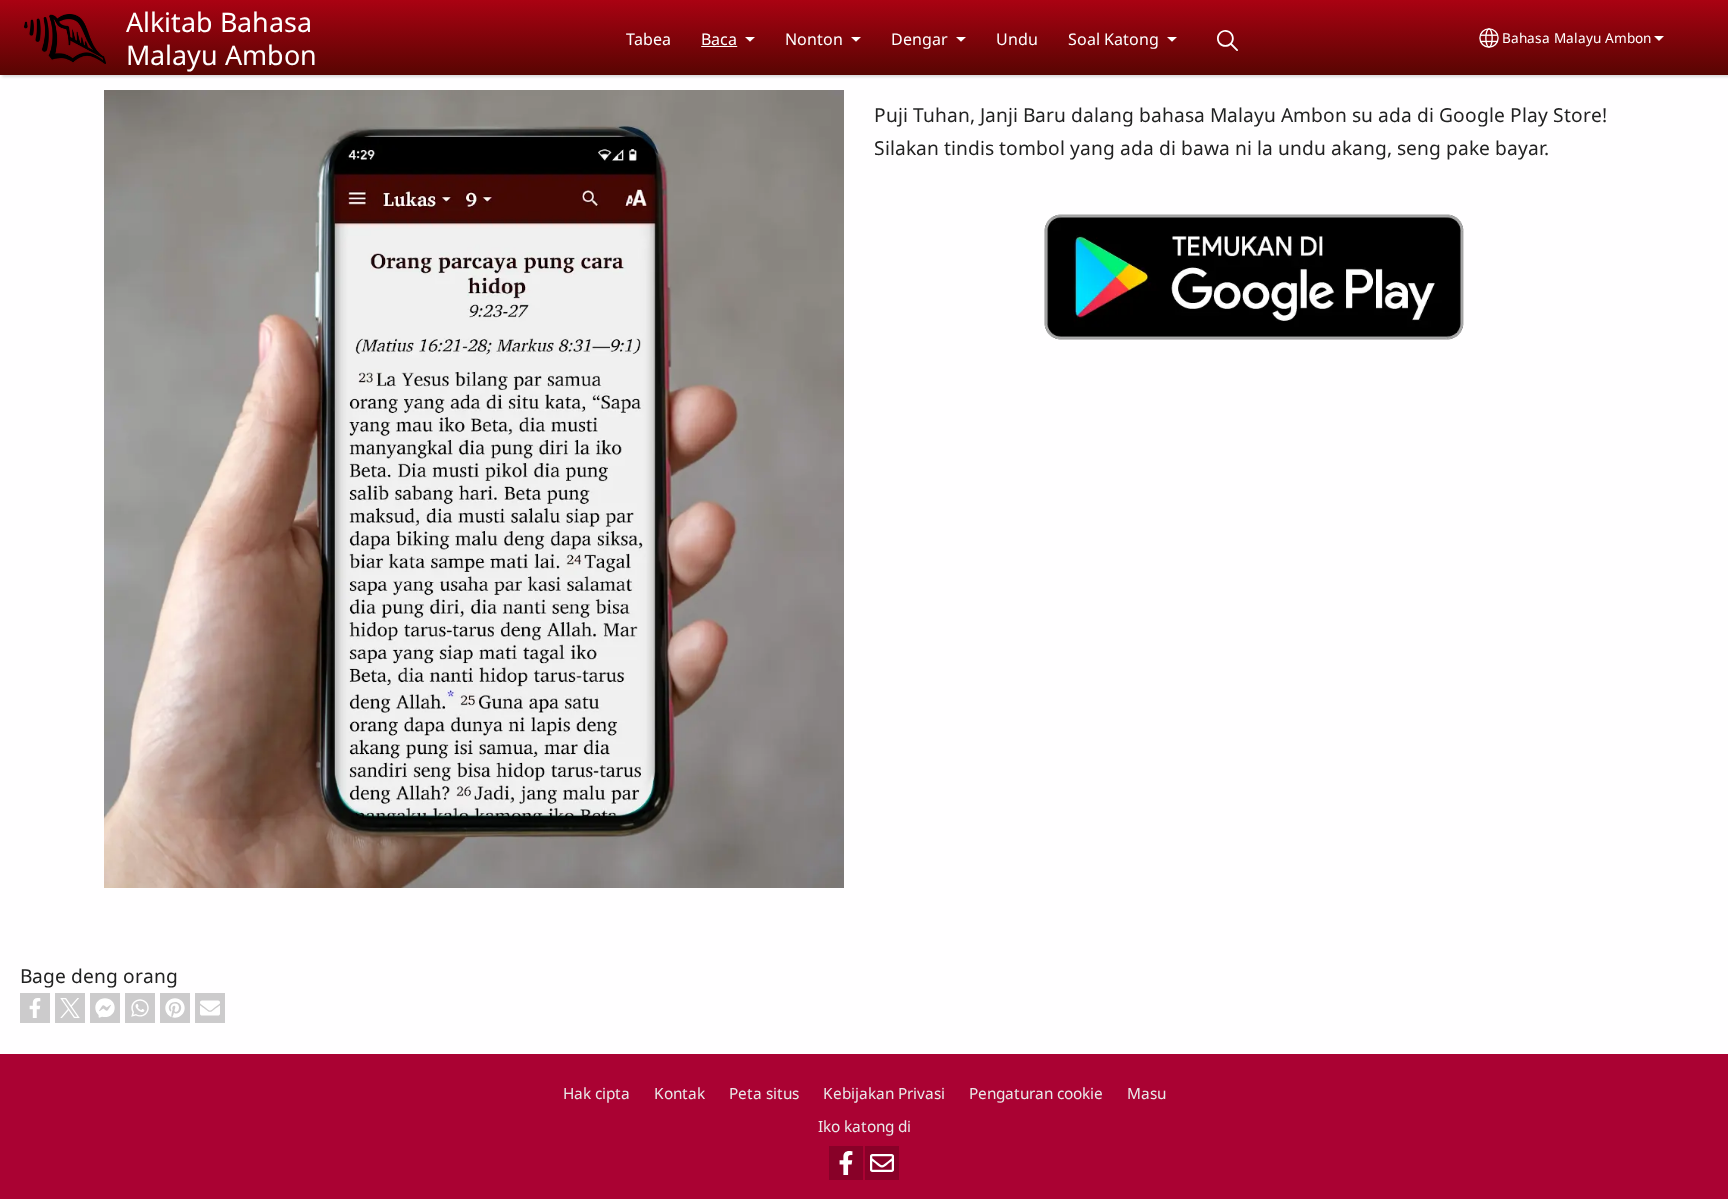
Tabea (648, 39)
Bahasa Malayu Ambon (1576, 37)
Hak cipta (596, 1093)
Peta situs (764, 1093)
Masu (1146, 1093)
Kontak (679, 1093)
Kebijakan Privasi (884, 1093)
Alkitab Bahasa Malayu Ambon (221, 38)
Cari (1227, 40)
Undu (1017, 39)
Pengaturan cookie (1036, 1093)
